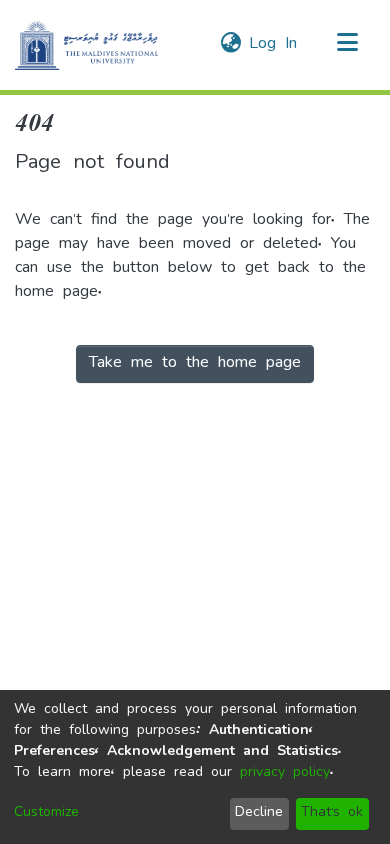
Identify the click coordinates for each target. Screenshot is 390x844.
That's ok (332, 813)
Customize (46, 813)
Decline (259, 813)
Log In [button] (274, 45)
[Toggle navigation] (347, 45)
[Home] (86, 45)
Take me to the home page (195, 364)
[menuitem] (230, 45)
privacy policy (285, 773)
